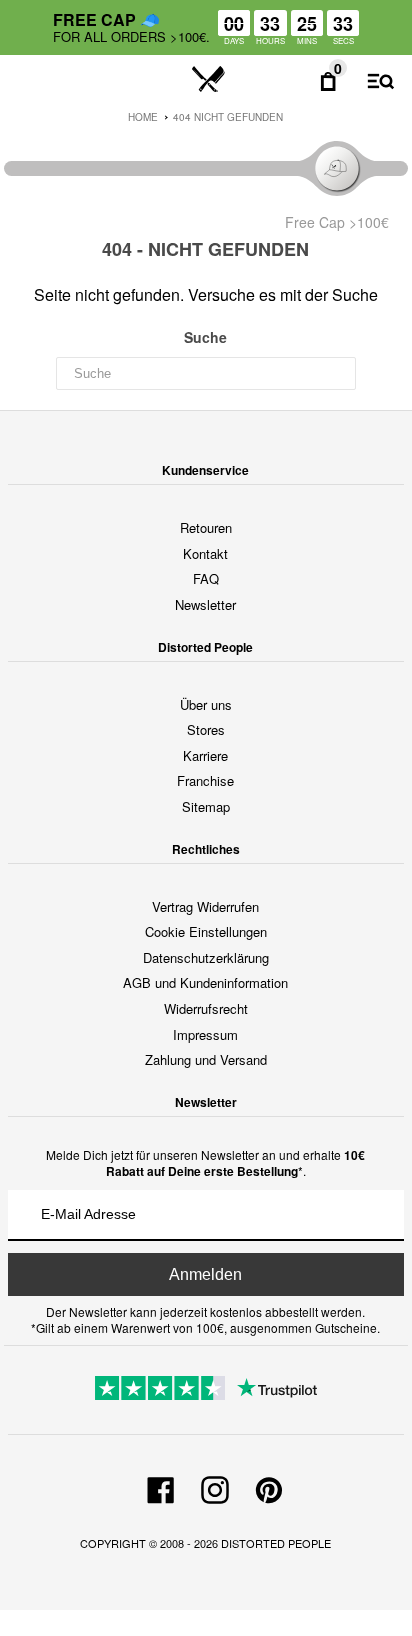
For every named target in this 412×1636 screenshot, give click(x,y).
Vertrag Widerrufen (205, 906)
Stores (206, 729)
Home (143, 117)
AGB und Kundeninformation (205, 982)
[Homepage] (208, 80)
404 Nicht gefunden (228, 117)
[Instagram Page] (215, 1487)
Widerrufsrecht (206, 1008)
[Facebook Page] (161, 1487)
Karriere (205, 755)
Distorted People (276, 1543)
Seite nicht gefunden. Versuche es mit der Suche (206, 294)
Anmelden (205, 1274)
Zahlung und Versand (206, 1059)
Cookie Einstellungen (206, 931)
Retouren (206, 527)
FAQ (206, 578)
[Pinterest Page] (269, 1487)
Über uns (206, 704)
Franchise (205, 780)
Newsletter (205, 604)
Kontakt (205, 553)
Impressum (205, 1034)
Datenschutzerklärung (206, 957)
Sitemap (206, 806)
